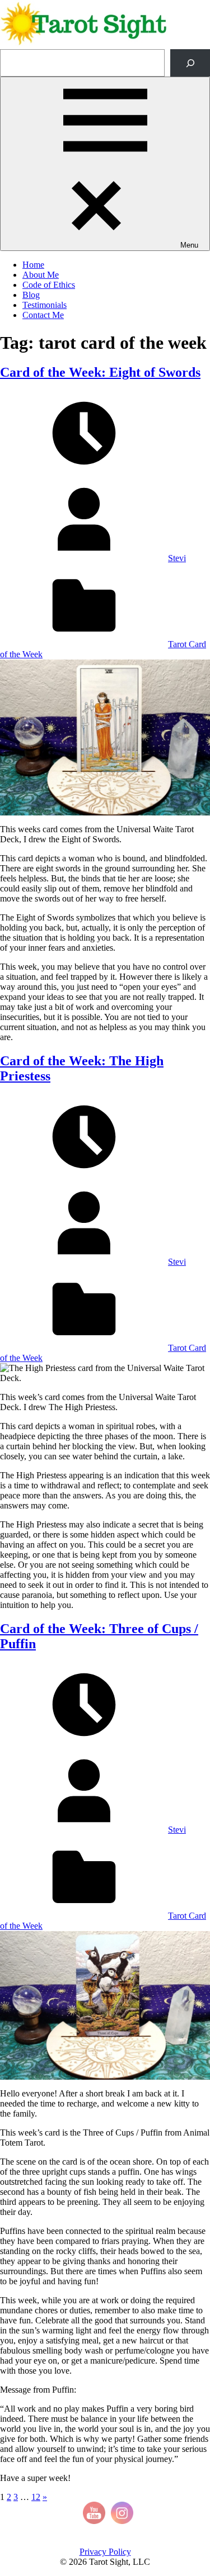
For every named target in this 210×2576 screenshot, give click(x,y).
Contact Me (43, 315)
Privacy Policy (105, 2552)
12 (36, 2497)
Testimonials (45, 305)
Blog (31, 295)
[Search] (190, 63)
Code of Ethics (49, 285)
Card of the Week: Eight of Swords (100, 372)
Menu (189, 245)
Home (33, 265)
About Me (41, 275)
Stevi (177, 558)
